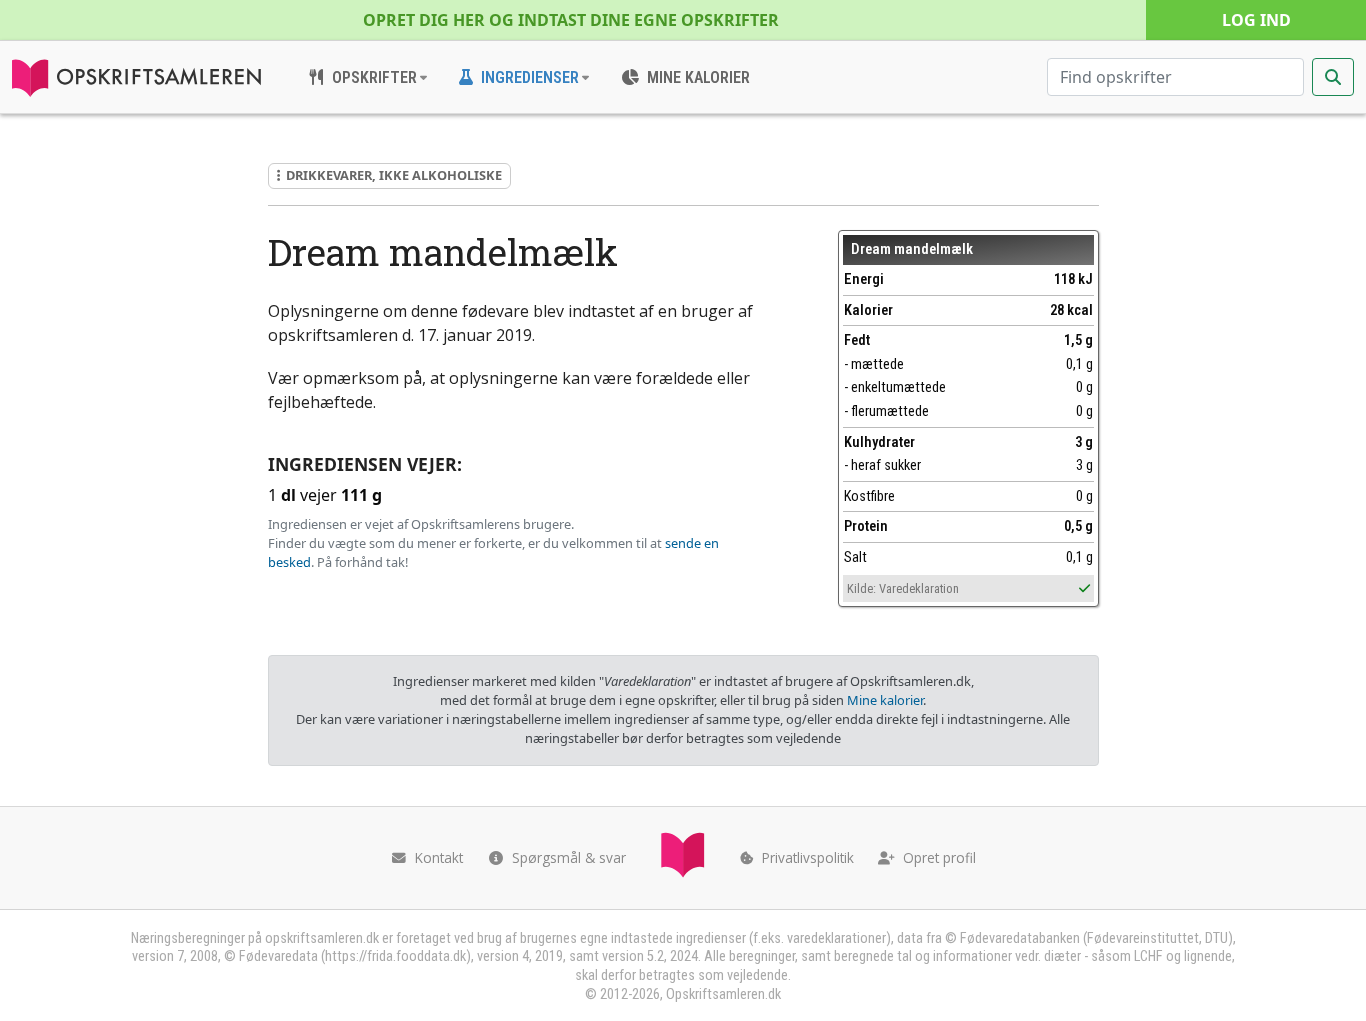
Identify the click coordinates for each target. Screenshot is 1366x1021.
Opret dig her (571, 20)
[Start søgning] (1333, 77)
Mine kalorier (885, 700)
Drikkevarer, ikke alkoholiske (394, 175)
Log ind (1256, 20)
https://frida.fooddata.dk (395, 956)
